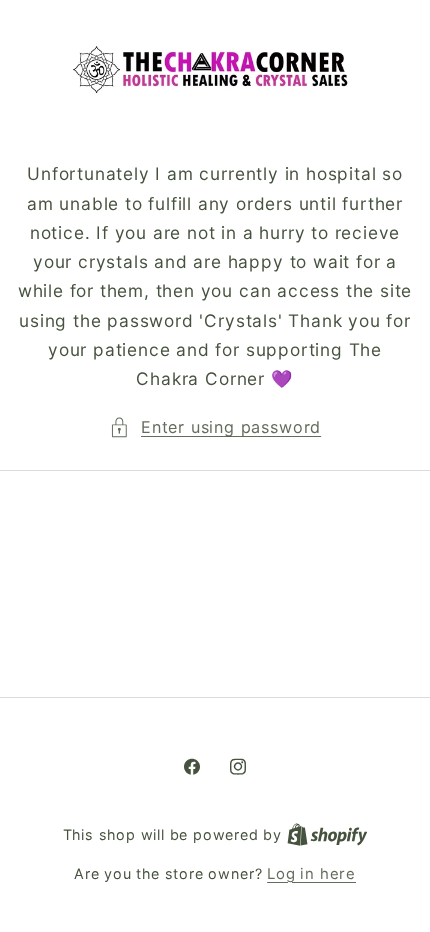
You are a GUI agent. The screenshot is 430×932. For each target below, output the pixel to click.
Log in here (311, 874)
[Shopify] (327, 835)
